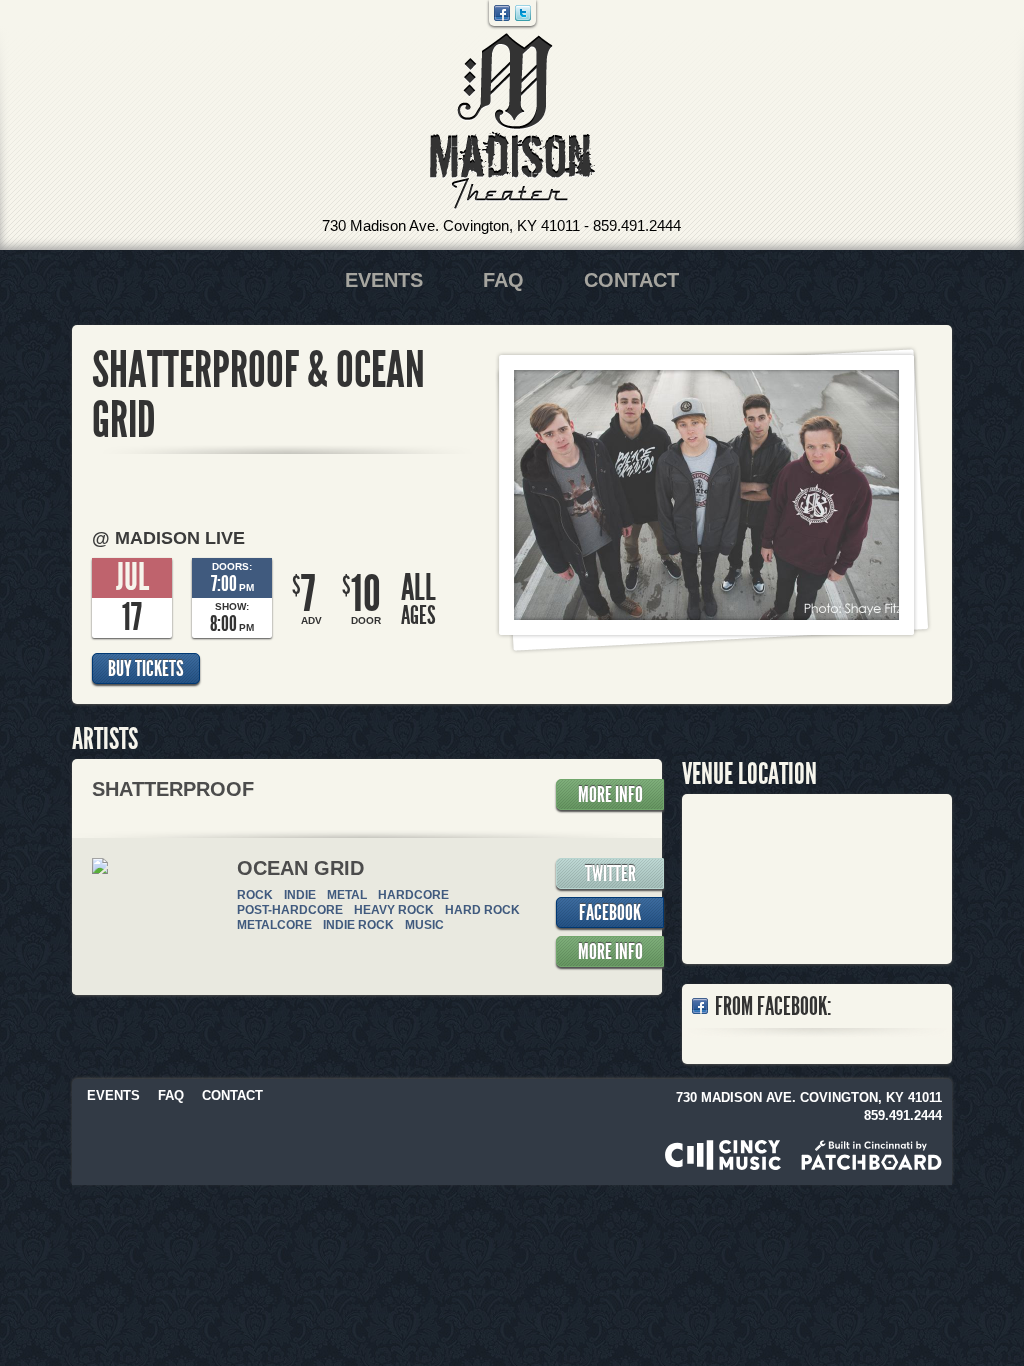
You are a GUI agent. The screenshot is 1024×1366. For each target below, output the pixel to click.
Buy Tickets (146, 669)
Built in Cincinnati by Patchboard (871, 1155)
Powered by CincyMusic (723, 1155)
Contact (631, 280)
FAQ (503, 280)
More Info (610, 795)
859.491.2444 (637, 225)
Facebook (502, 13)
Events (384, 280)
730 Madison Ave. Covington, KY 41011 (451, 225)
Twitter (523, 13)
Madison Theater (512, 121)
